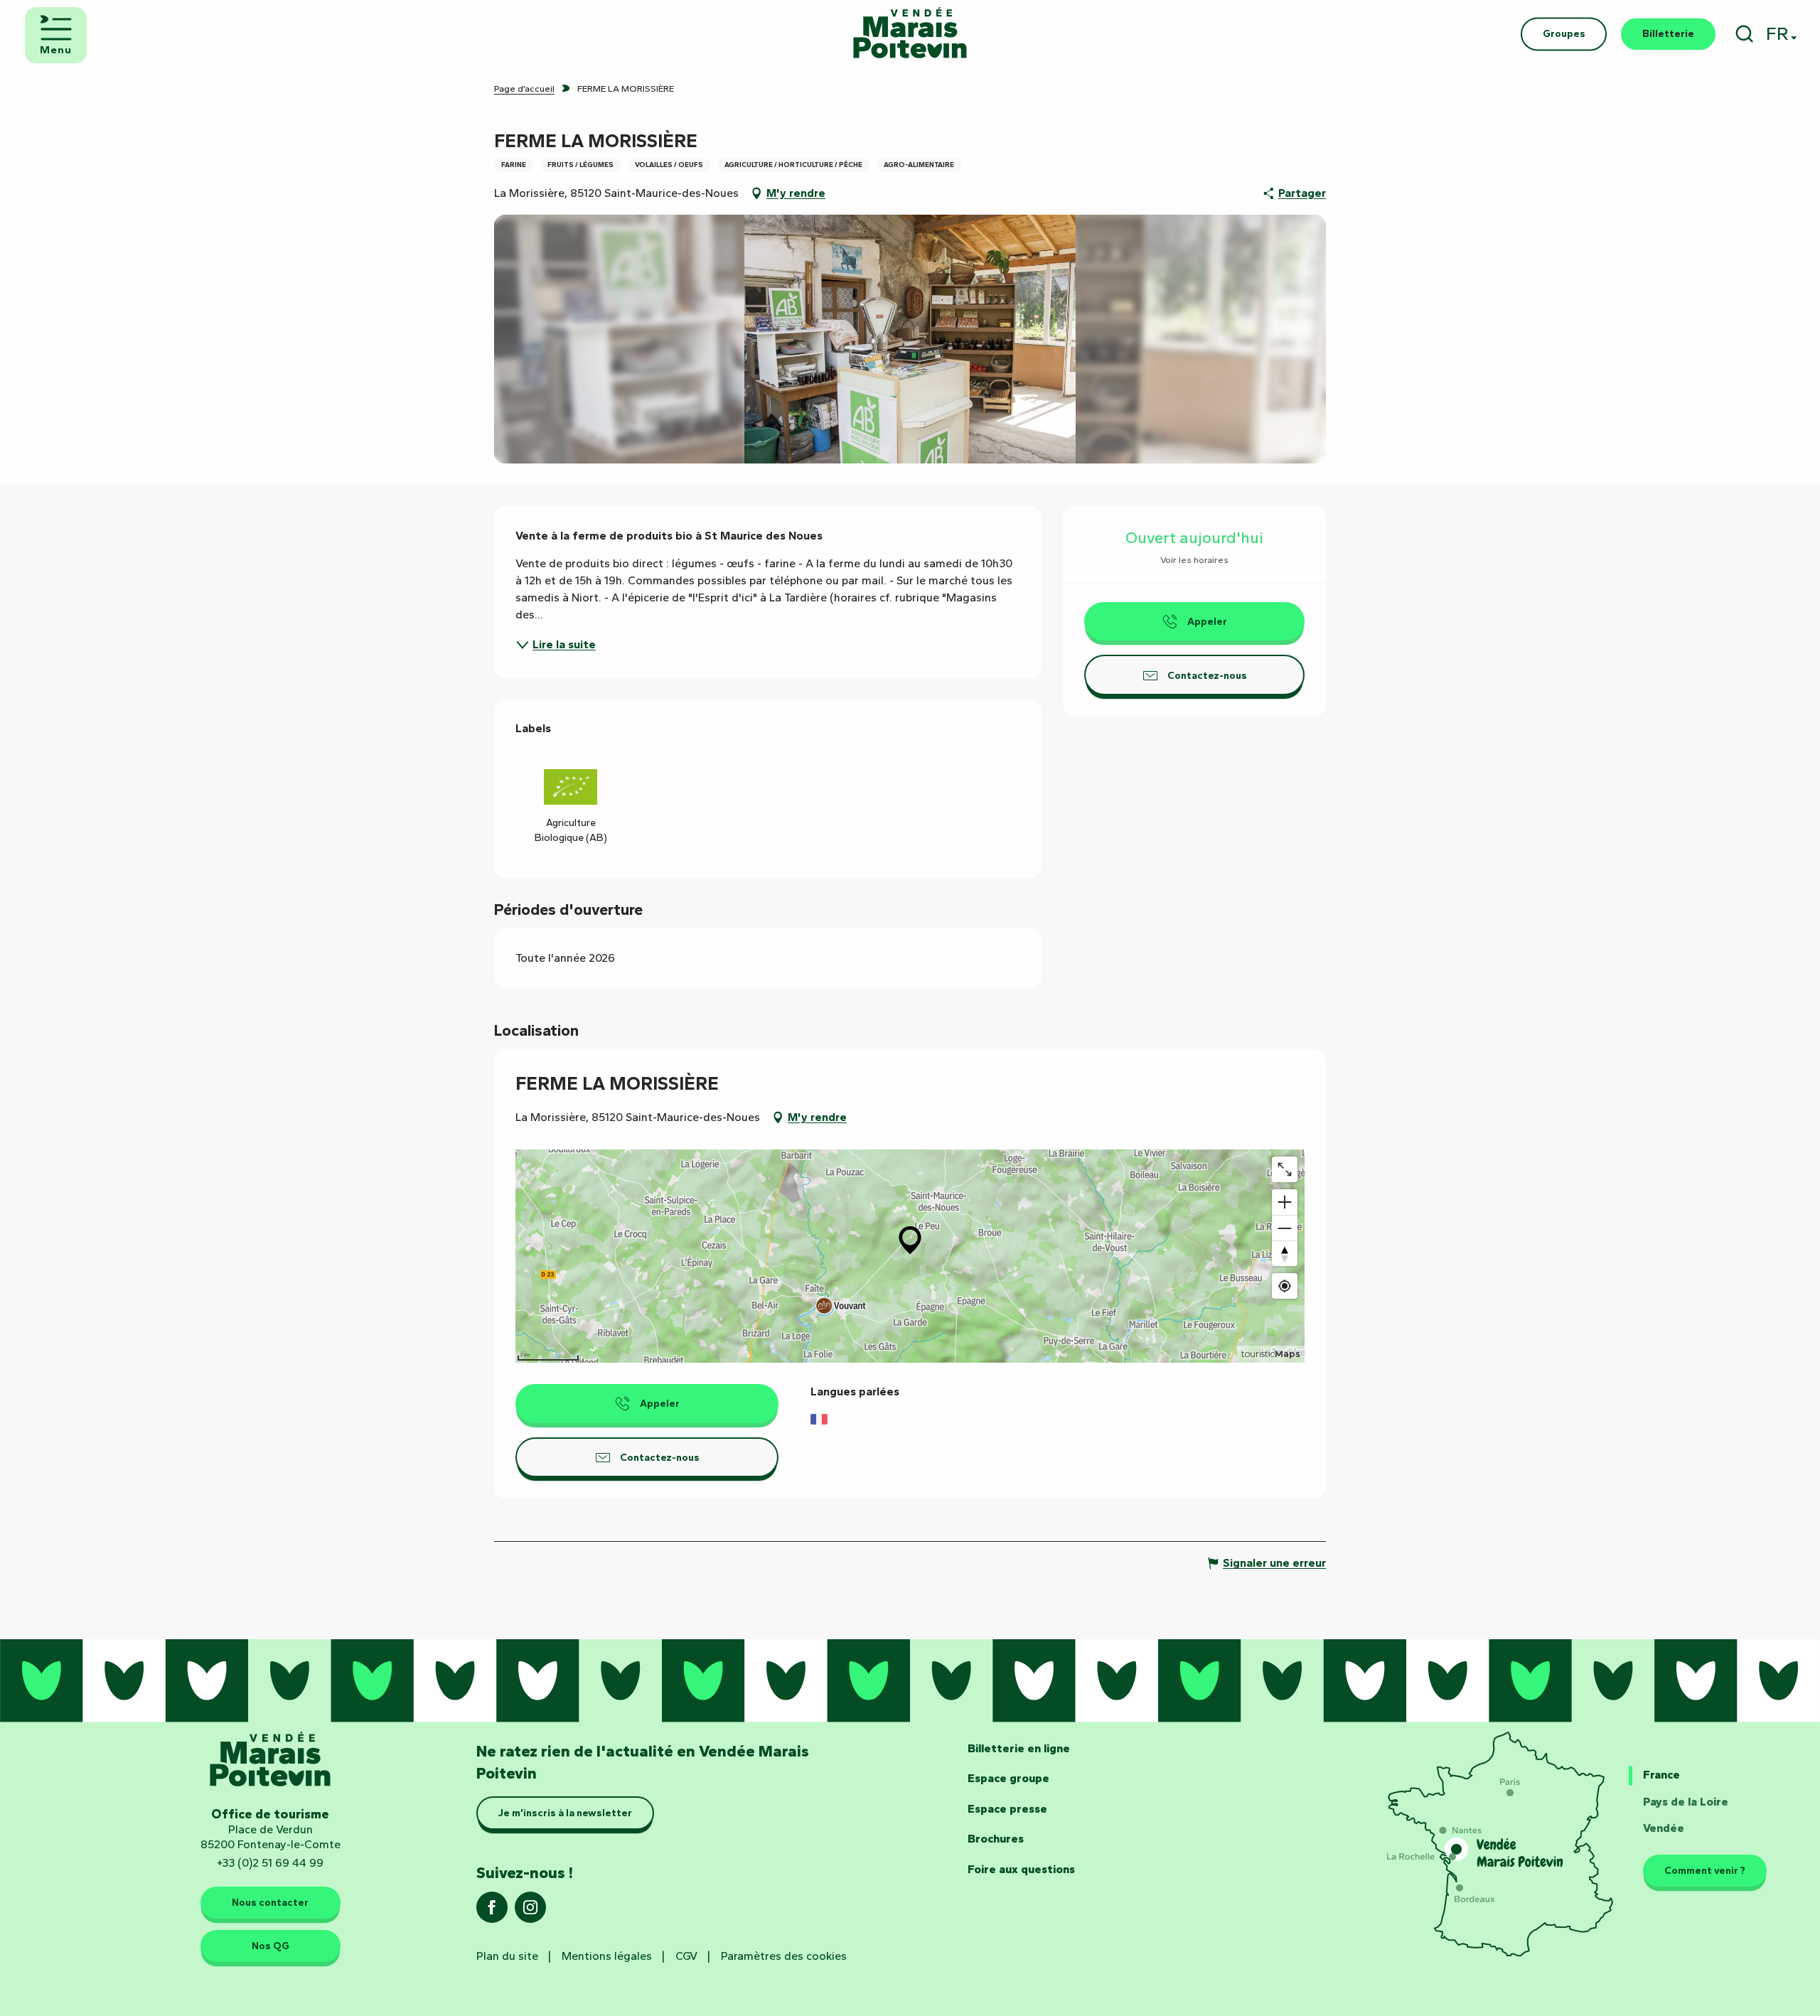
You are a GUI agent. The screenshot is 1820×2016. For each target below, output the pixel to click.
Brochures (996, 1839)
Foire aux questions (1021, 1869)
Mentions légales (607, 1956)
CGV (686, 1956)
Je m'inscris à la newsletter (565, 1813)
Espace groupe (1008, 1778)
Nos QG (271, 1946)
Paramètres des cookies (784, 1956)
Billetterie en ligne (1019, 1748)
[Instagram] (530, 1912)
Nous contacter (270, 1902)
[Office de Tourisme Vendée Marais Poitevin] (910, 34)
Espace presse (1007, 1809)
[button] (1744, 34)
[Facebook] (492, 1912)
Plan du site (507, 1956)
